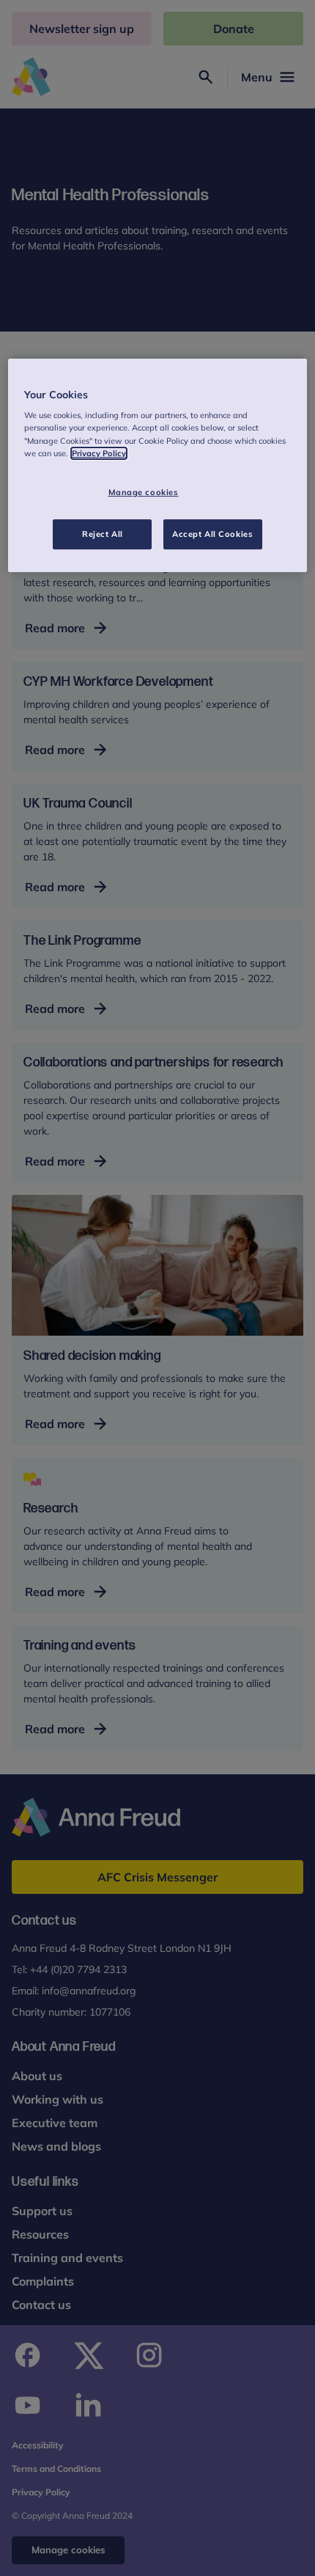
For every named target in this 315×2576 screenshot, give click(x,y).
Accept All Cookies (212, 534)
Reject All (103, 534)
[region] (158, 466)
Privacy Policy (99, 453)
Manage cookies (144, 492)
